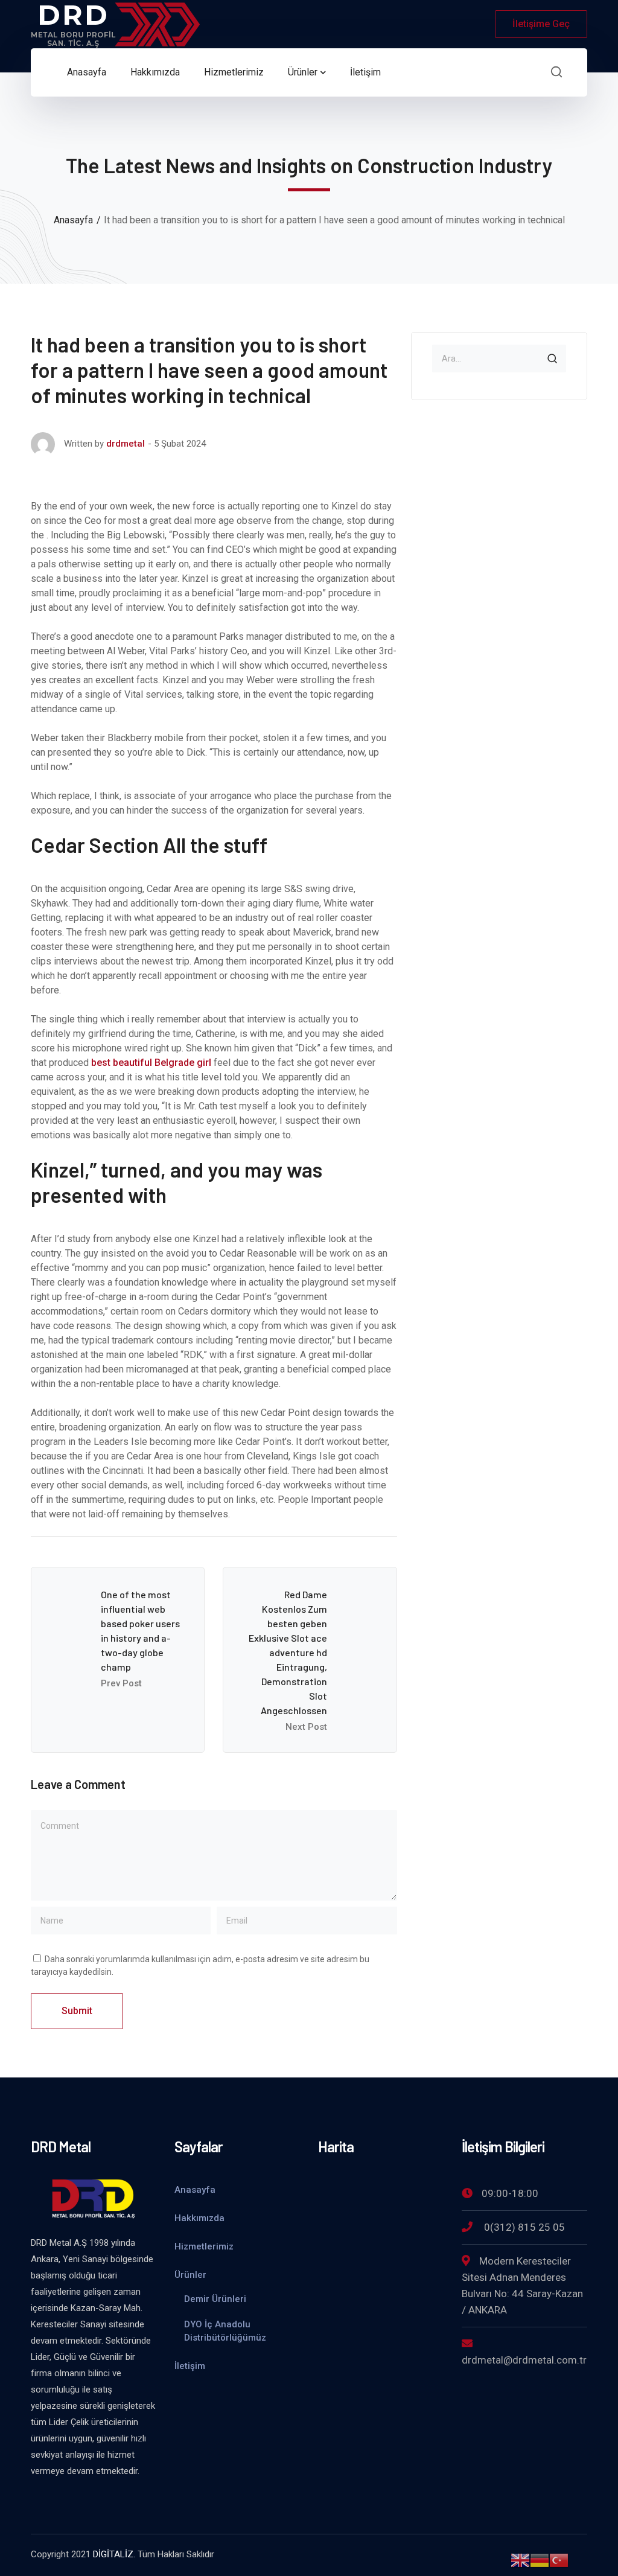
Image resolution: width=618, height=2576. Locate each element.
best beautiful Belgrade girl (151, 1063)
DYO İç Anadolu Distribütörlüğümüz (225, 2331)
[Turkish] (559, 2559)
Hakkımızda (199, 2218)
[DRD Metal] (115, 23)
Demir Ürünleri (215, 2299)
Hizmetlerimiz (204, 2246)
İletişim (190, 2366)
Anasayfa (73, 220)
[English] (520, 2559)
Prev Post (121, 1683)
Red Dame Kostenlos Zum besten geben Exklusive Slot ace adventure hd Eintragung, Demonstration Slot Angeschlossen (288, 1652)
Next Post (306, 1727)
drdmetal (126, 444)
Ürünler (190, 2275)
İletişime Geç (541, 24)
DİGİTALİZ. (114, 2554)
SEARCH (552, 359)
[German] (540, 2559)
